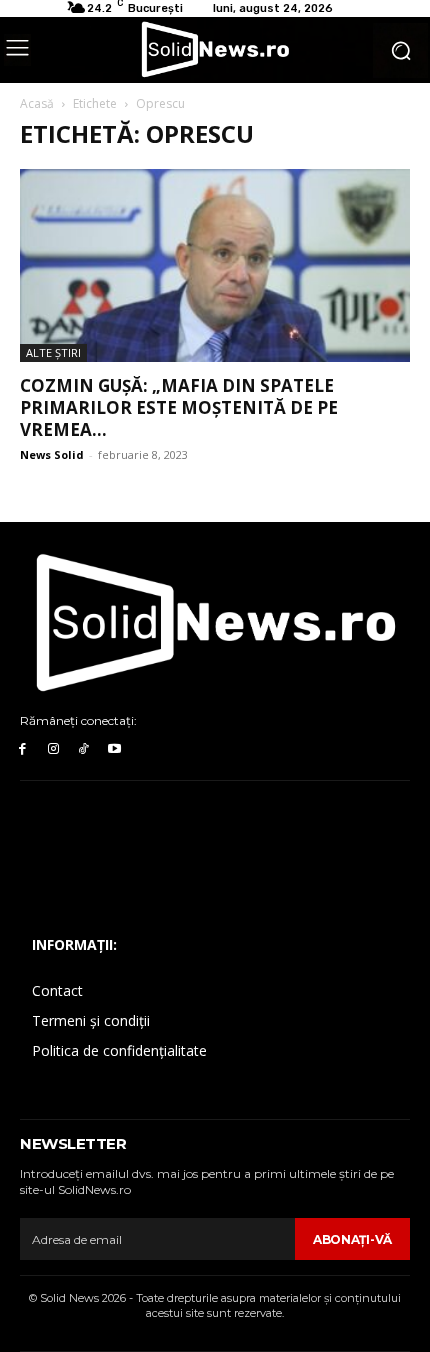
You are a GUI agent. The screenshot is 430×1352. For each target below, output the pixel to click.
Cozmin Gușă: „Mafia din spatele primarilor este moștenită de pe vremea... (179, 407)
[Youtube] (114, 749)
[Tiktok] (84, 749)
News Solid (52, 454)
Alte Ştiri (53, 352)
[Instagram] (53, 749)
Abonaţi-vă (352, 1239)
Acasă (37, 103)
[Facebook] (22, 749)
